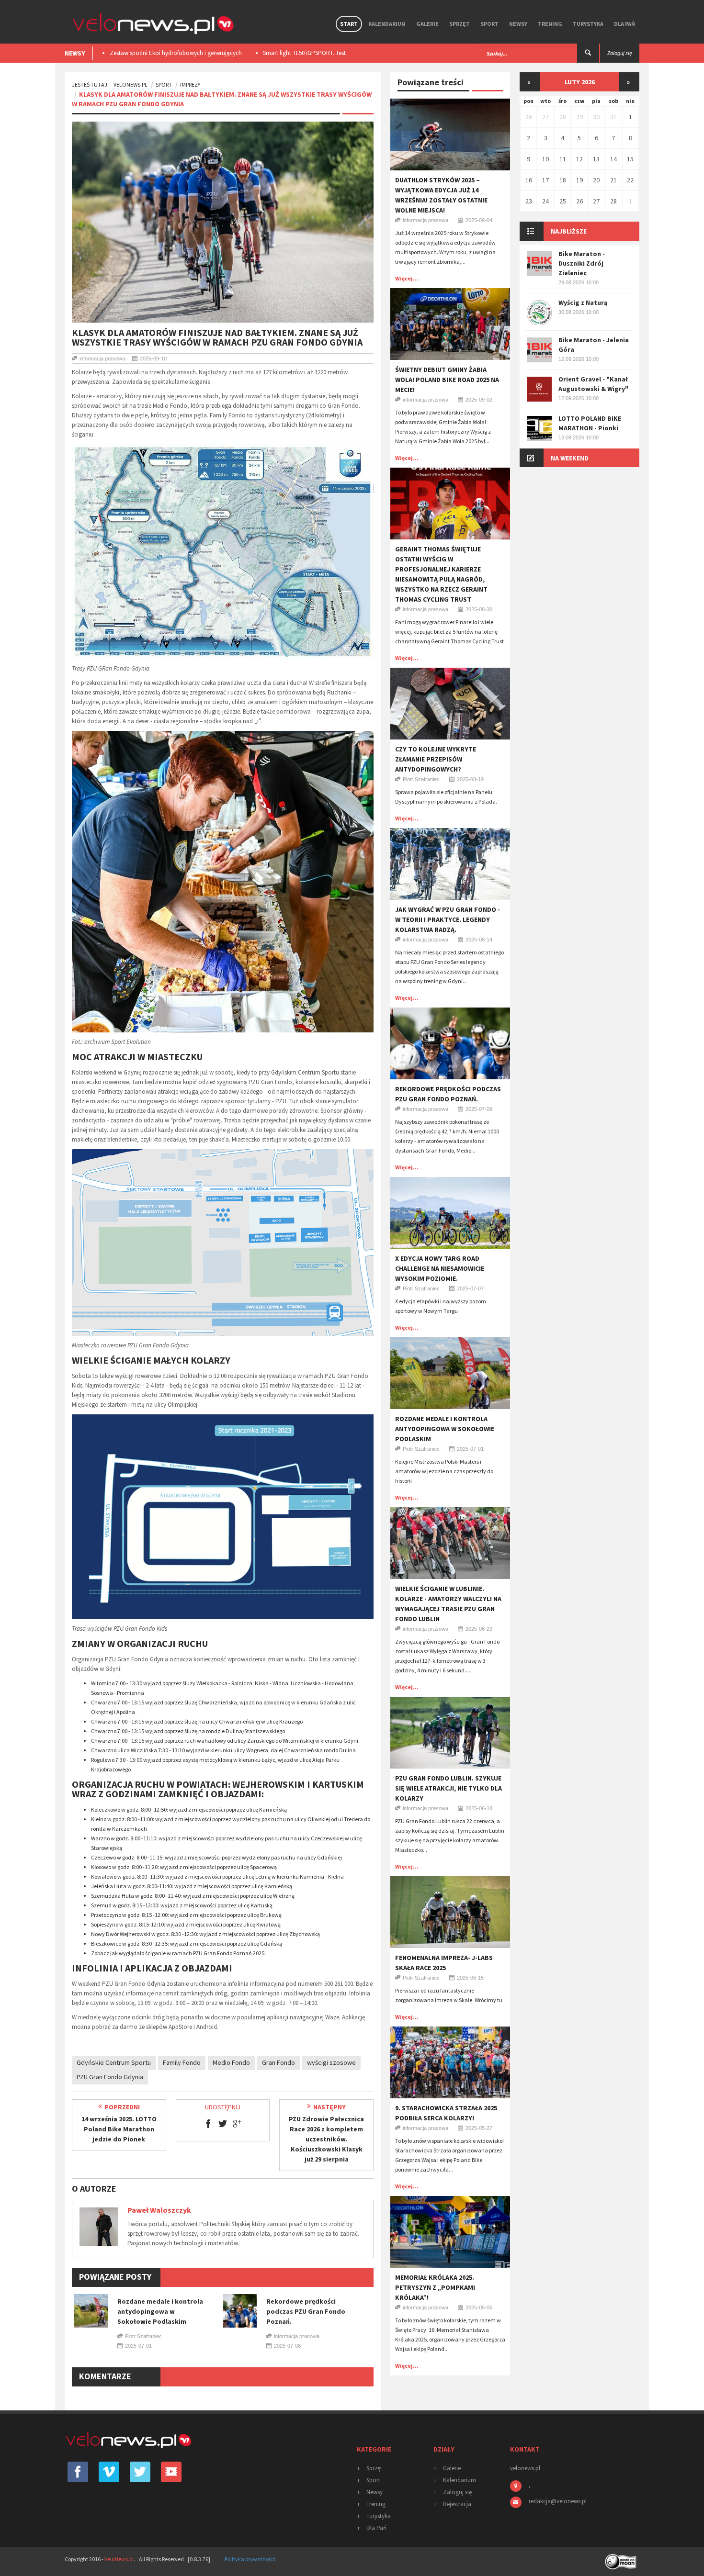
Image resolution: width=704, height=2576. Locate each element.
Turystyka (588, 24)
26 (529, 117)
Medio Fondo (231, 2062)
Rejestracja (457, 2504)
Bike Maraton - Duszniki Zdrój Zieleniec (582, 263)
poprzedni (122, 2107)
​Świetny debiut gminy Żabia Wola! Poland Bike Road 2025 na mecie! (447, 380)
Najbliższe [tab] (569, 231)
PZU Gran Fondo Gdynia (110, 2077)
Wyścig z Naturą (583, 302)
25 (563, 201)
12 (579, 159)
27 (545, 117)
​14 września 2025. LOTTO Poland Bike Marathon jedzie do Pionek (119, 2129)
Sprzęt (460, 24)
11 (563, 159)
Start (349, 24)
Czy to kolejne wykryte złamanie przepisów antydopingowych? (436, 759)
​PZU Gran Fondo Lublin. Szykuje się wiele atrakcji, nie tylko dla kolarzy (449, 1788)
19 (579, 180)
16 (529, 180)
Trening (550, 24)
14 (613, 159)
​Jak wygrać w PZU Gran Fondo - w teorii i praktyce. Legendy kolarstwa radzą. (448, 919)
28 (563, 117)
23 (529, 201)
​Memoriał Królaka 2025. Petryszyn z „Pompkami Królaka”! (435, 2287)
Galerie (427, 24)
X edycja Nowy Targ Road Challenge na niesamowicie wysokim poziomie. (440, 1268)
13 (596, 159)
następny (329, 2107)
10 (545, 159)
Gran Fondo (278, 2062)
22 (630, 180)
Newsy (518, 24)
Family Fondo (182, 2062)
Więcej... (407, 278)
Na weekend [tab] (570, 458)
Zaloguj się (457, 2492)
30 (596, 117)
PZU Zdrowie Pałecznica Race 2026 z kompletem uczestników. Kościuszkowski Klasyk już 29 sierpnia (326, 2139)
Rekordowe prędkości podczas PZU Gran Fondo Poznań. (306, 2311)
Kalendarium (387, 24)
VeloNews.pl (131, 84)
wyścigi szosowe (331, 2062)
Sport (489, 24)
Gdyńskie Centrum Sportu (114, 2062)
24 (545, 201)
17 (545, 180)
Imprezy (190, 84)
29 (579, 117)
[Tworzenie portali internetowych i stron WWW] (622, 2559)
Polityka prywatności (250, 2559)
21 (613, 180)
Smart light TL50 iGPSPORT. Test (151, 53)
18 (563, 180)
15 (630, 159)
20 (596, 180)
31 (613, 117)
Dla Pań (625, 24)
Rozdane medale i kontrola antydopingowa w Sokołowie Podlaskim (160, 2311)
